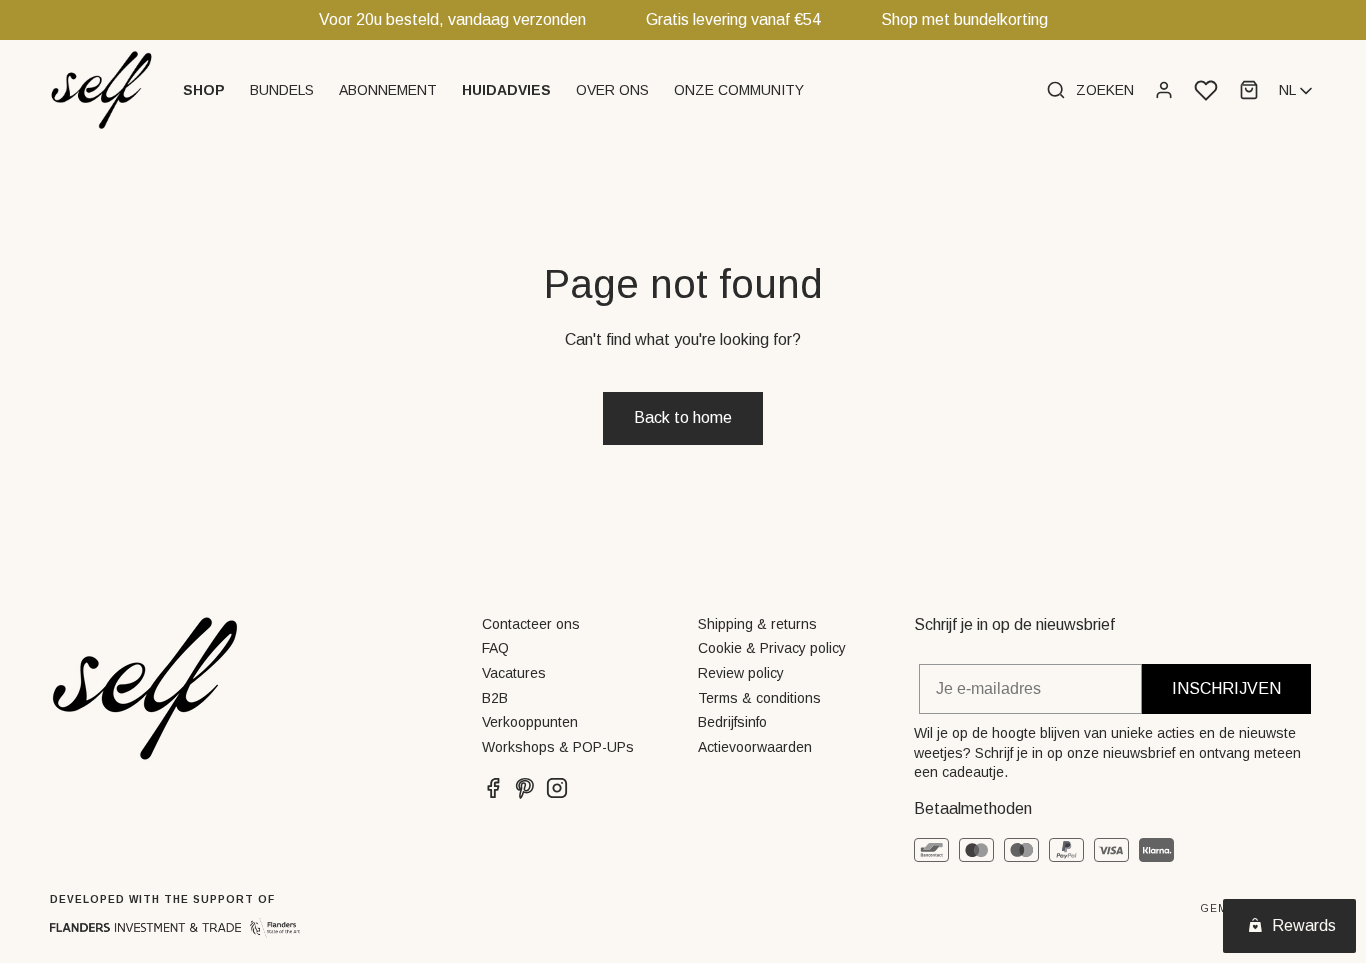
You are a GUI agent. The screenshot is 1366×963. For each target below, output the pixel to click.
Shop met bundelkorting (964, 19)
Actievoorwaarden (755, 747)
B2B (495, 698)
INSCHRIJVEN (1226, 688)
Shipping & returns (757, 624)
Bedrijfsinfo (732, 722)
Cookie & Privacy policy (772, 648)
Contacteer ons (531, 624)
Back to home (683, 417)
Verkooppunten (530, 722)
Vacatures (514, 673)
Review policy (741, 673)
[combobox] (1297, 91)
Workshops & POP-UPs (558, 747)
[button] (206, 90)
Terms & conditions (759, 698)
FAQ (495, 648)
